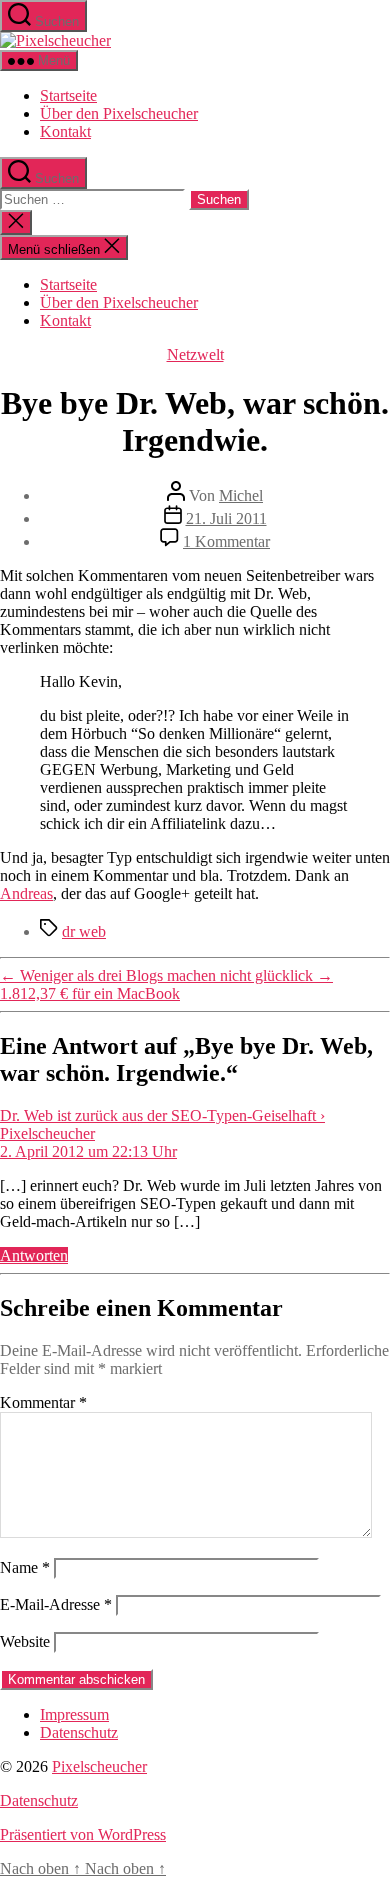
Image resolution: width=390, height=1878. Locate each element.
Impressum (74, 1714)
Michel (241, 495)
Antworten (34, 1255)
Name (25, 1567)
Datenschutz (79, 1732)
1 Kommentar (226, 541)
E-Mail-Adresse (56, 1604)
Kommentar (43, 1402)
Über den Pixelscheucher (119, 113)
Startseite (68, 95)
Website (25, 1641)
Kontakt (65, 131)
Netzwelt (195, 354)
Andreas (26, 893)
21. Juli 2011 (226, 518)
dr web (84, 931)
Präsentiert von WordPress (83, 1834)
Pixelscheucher (99, 1766)
